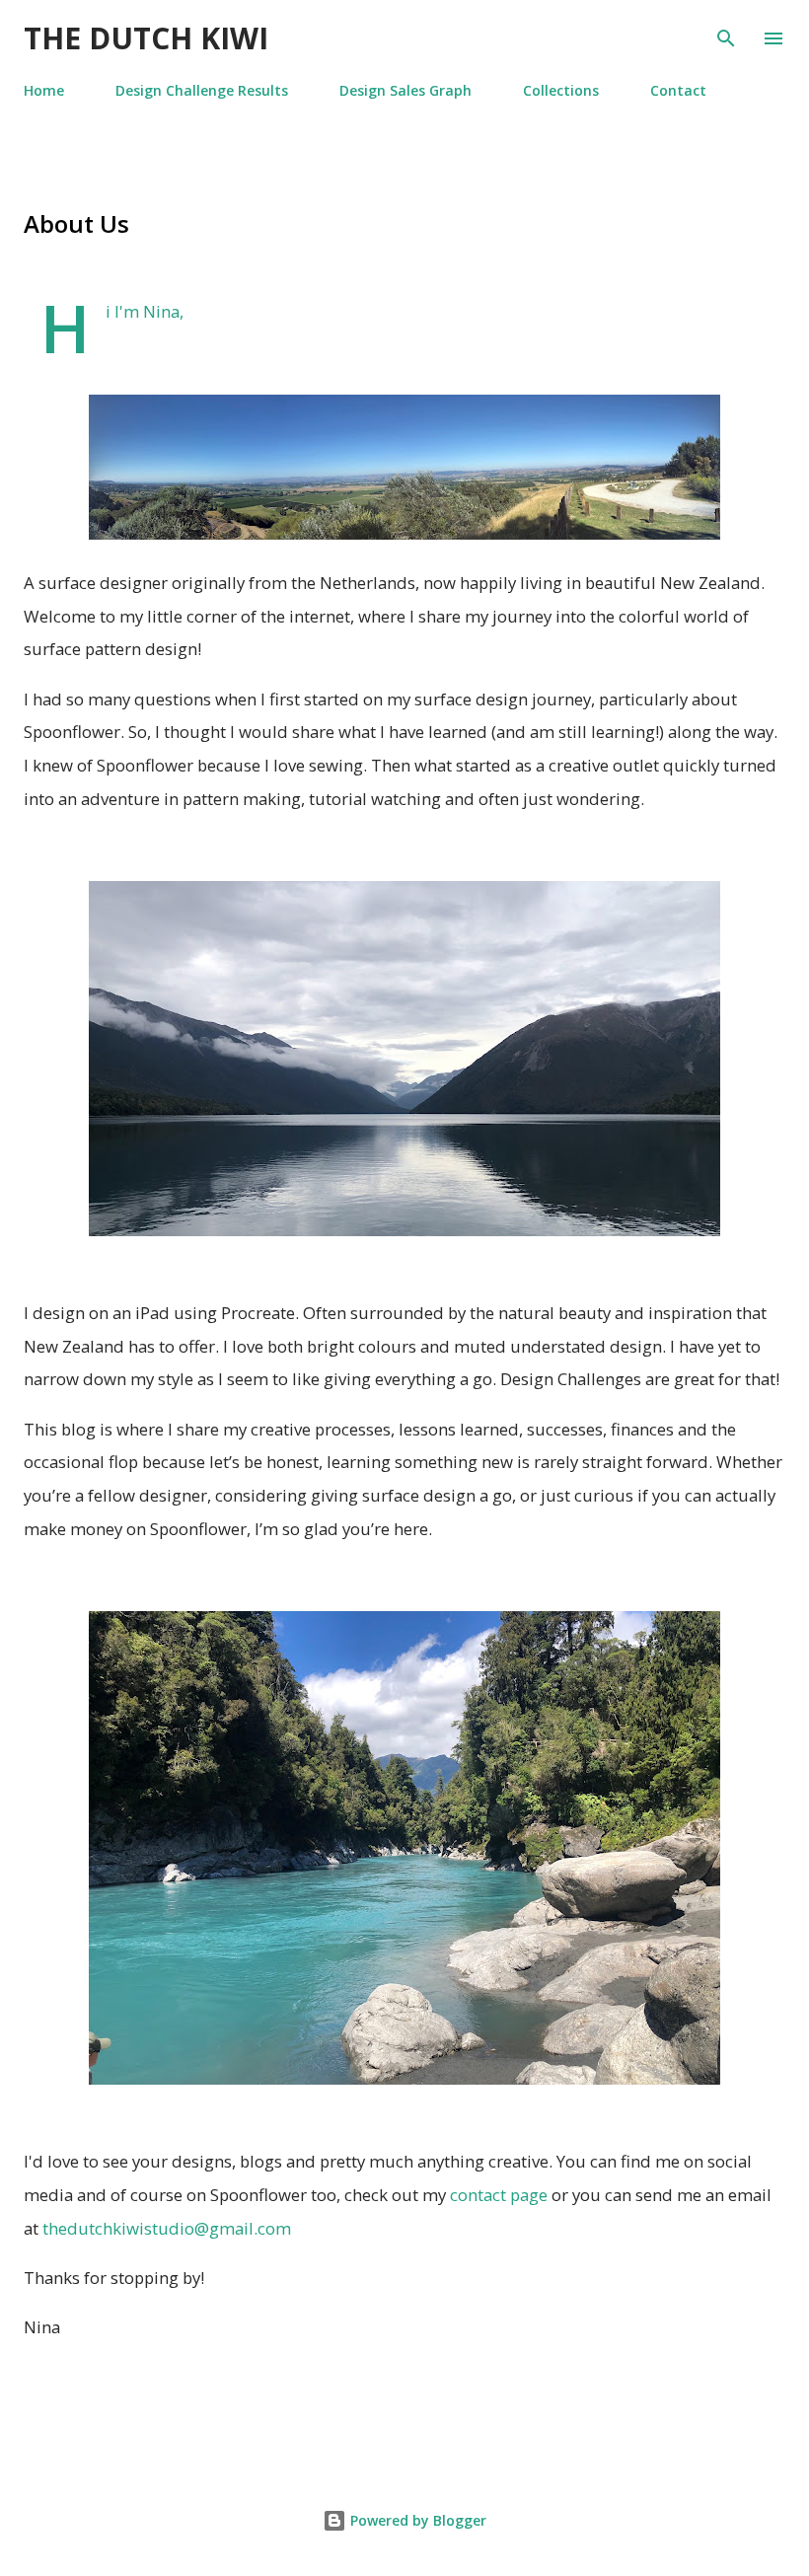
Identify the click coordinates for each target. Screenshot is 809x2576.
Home (44, 90)
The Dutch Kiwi (146, 38)
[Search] (726, 36)
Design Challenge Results (202, 90)
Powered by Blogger (416, 2520)
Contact (678, 90)
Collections (561, 90)
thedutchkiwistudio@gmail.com (167, 2228)
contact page (497, 2195)
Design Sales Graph (405, 90)
